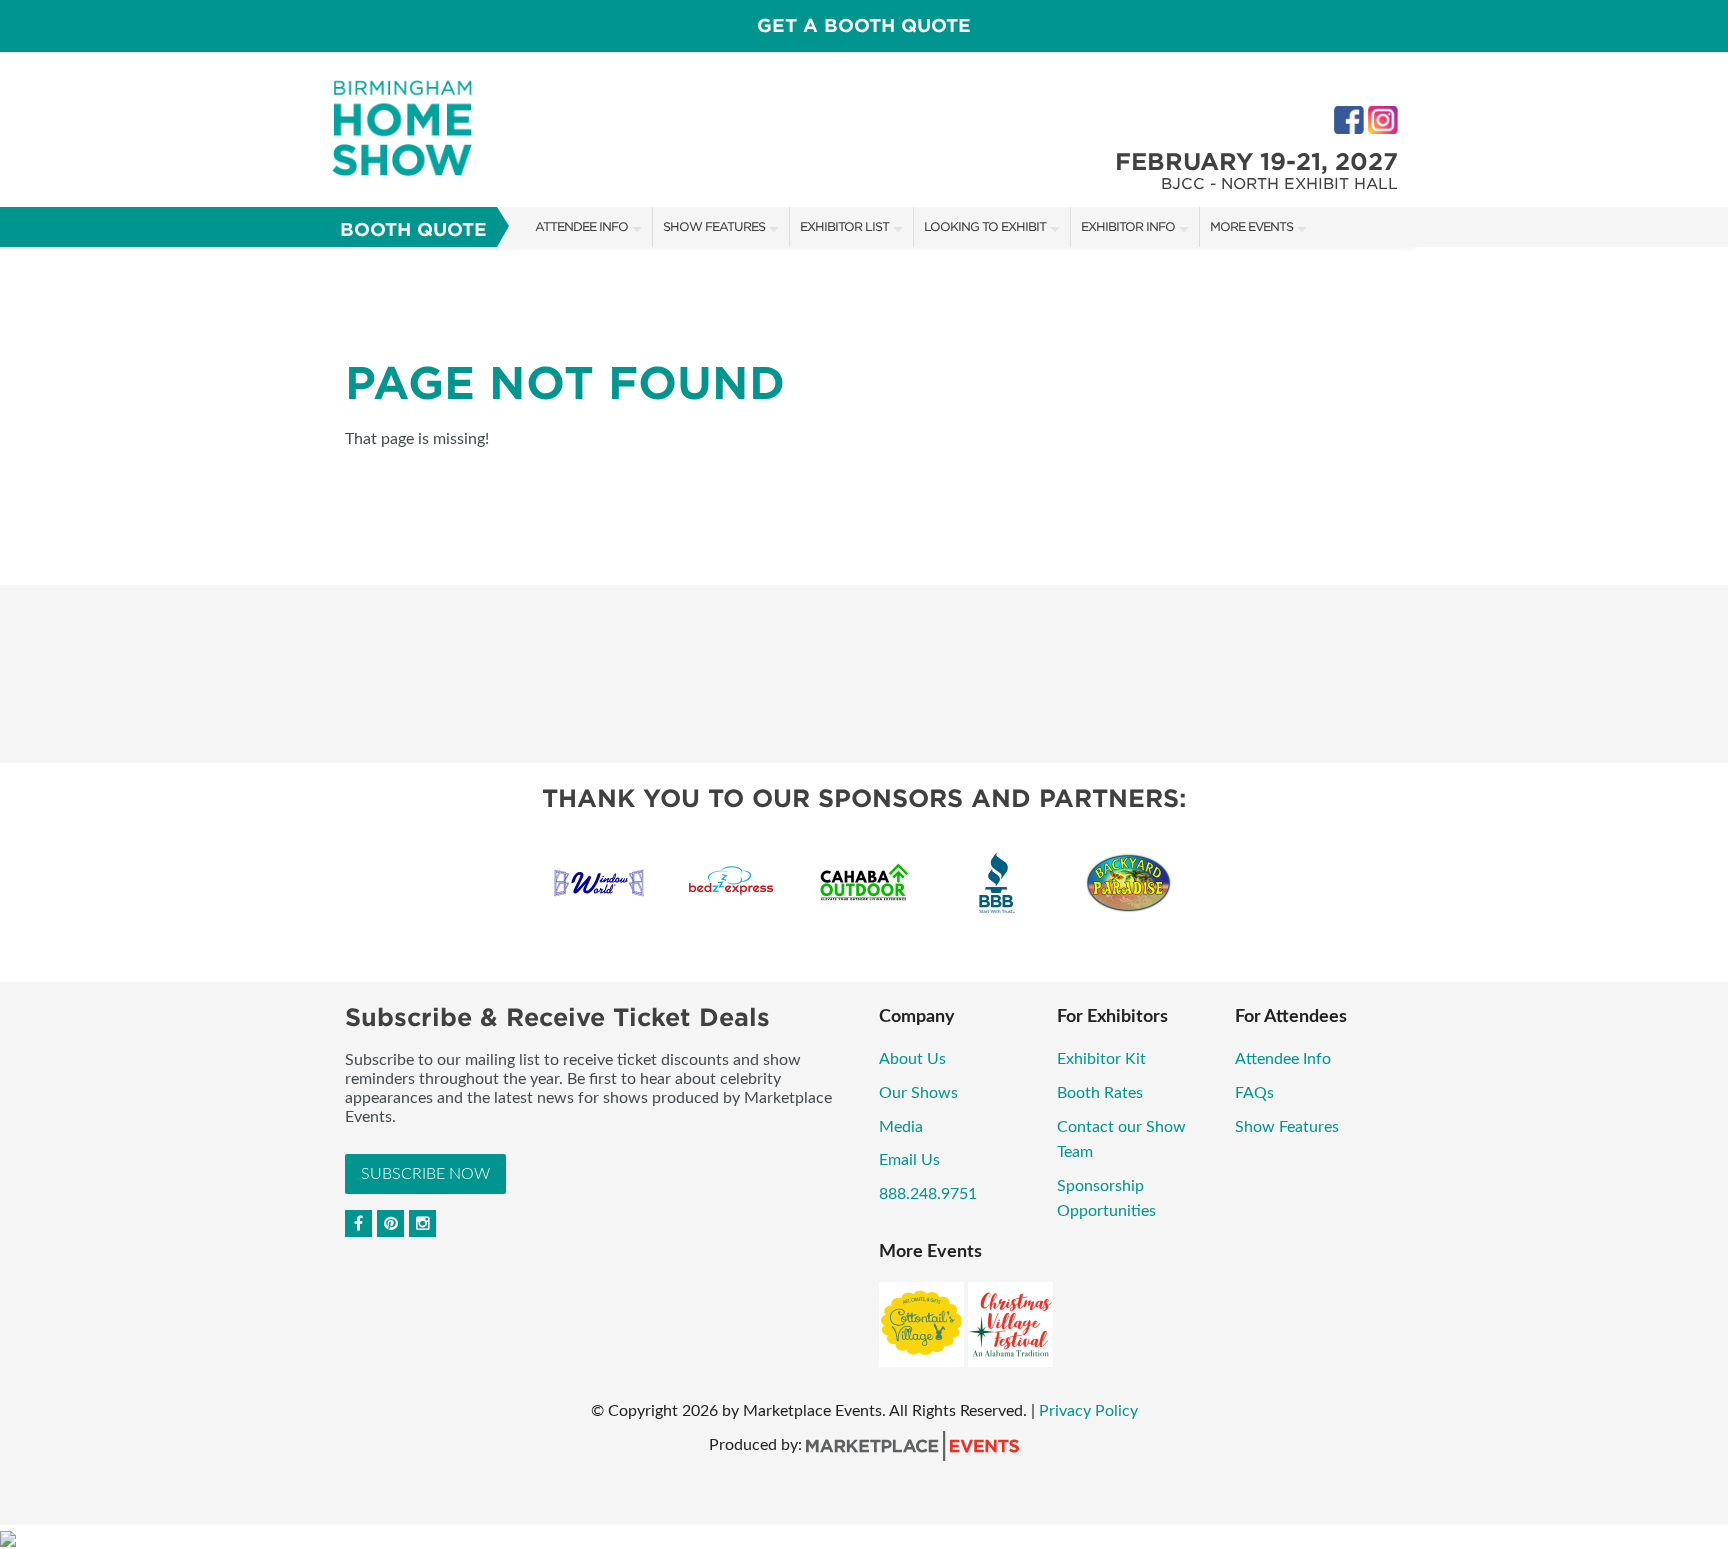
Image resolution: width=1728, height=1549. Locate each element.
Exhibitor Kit (1101, 1059)
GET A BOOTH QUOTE (864, 25)
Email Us (909, 1160)
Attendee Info (581, 226)
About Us (912, 1059)
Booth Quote (413, 229)
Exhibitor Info (1128, 226)
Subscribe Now (425, 1174)
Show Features (714, 226)
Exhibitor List (844, 226)
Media (901, 1127)
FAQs (1254, 1093)
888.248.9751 (928, 1194)
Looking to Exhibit (985, 226)
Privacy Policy (1088, 1411)
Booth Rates (1100, 1093)
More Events (1251, 226)
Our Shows (918, 1093)
